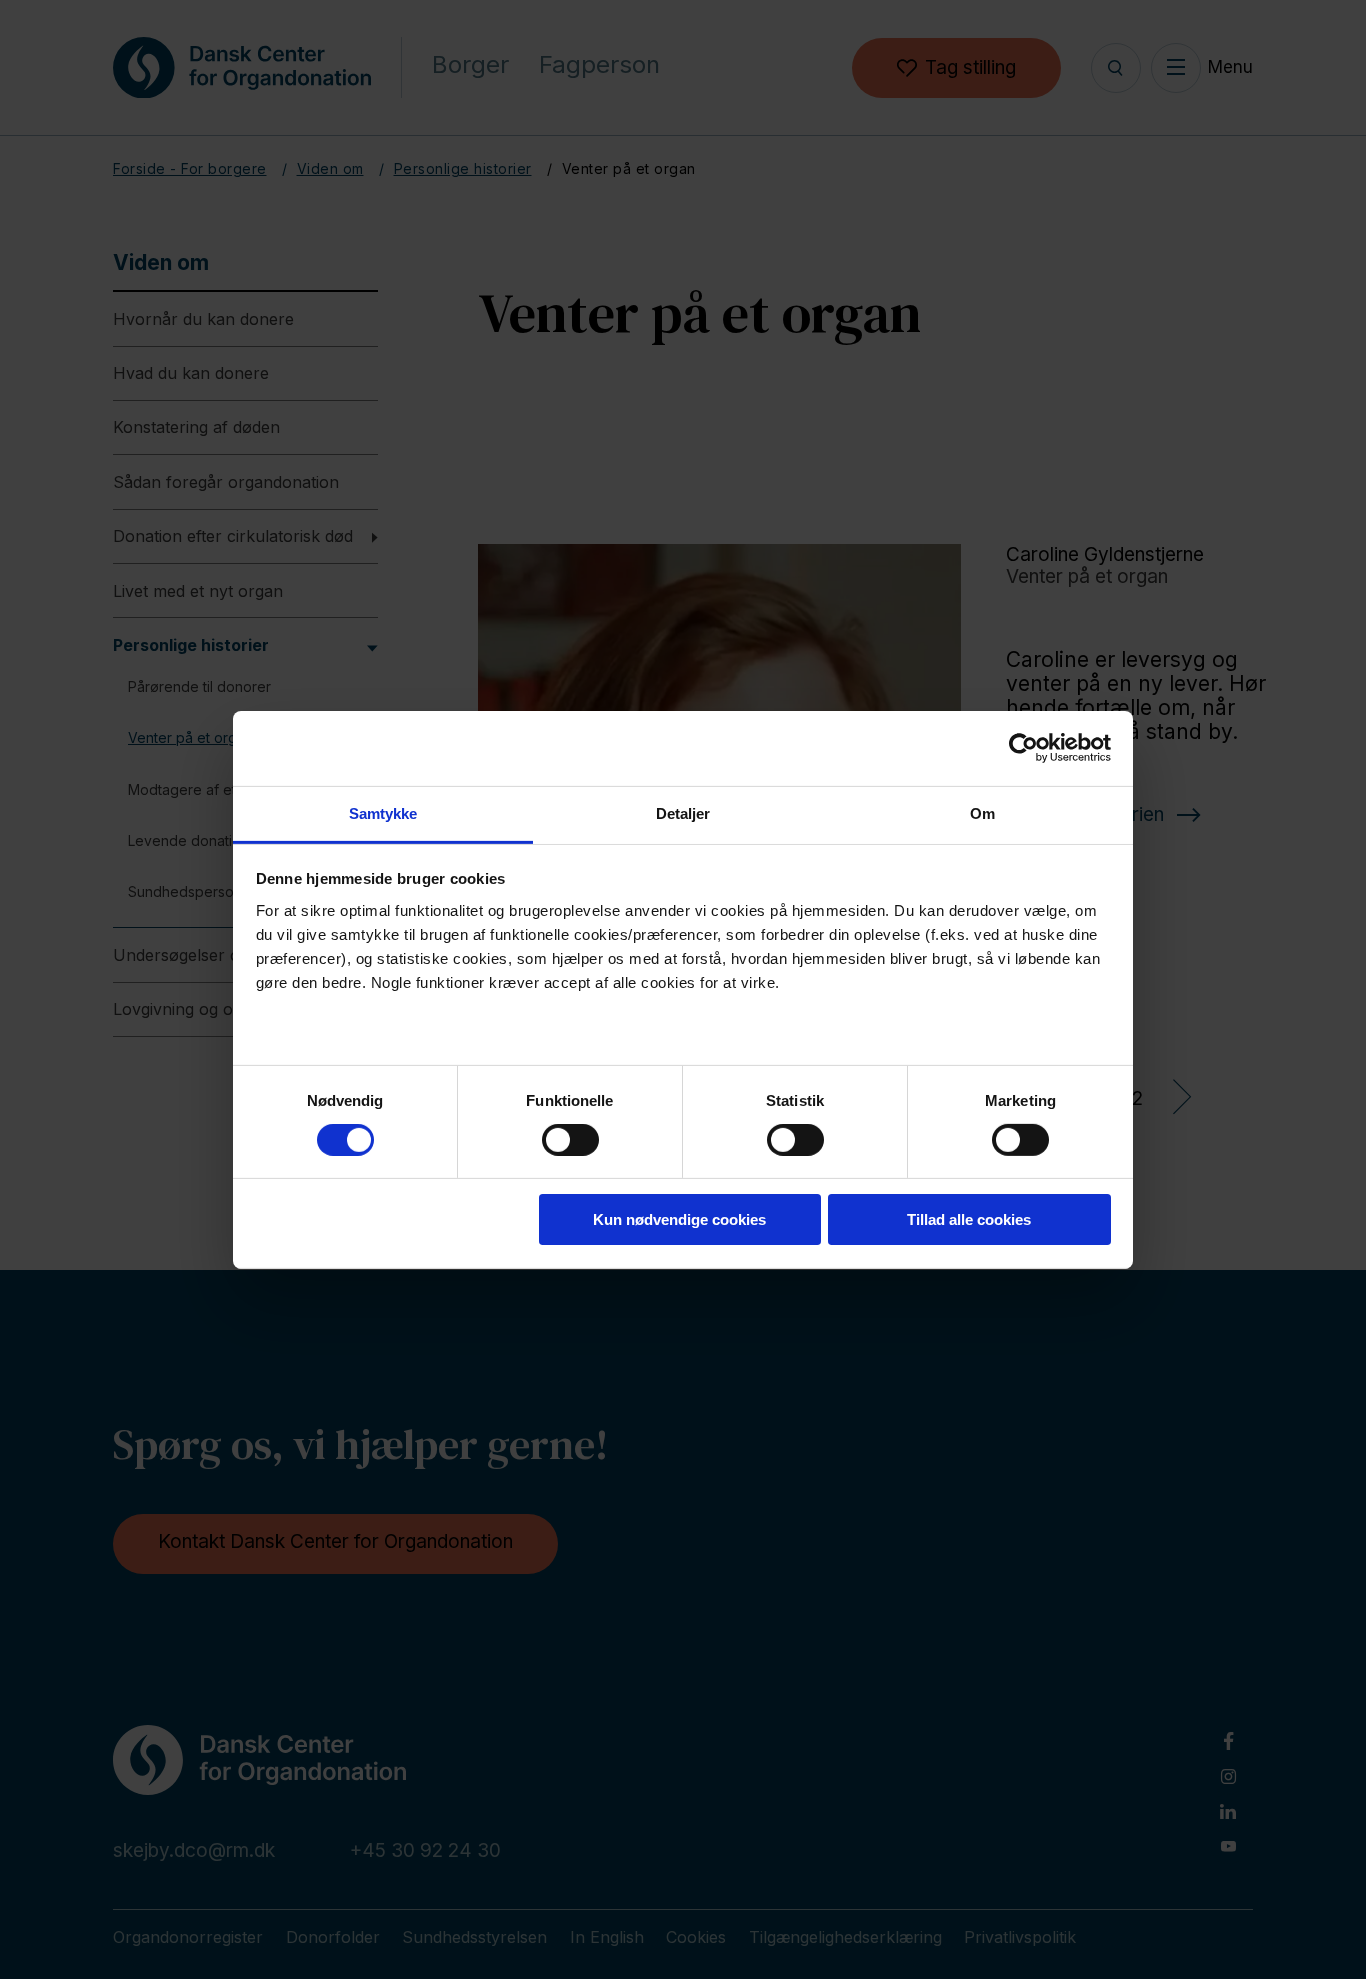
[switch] (554, 1136)
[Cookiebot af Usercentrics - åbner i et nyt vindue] (1023, 748)
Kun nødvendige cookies (679, 1219)
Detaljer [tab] (683, 812)
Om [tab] (982, 812)
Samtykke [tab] (383, 812)
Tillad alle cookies (969, 1219)
